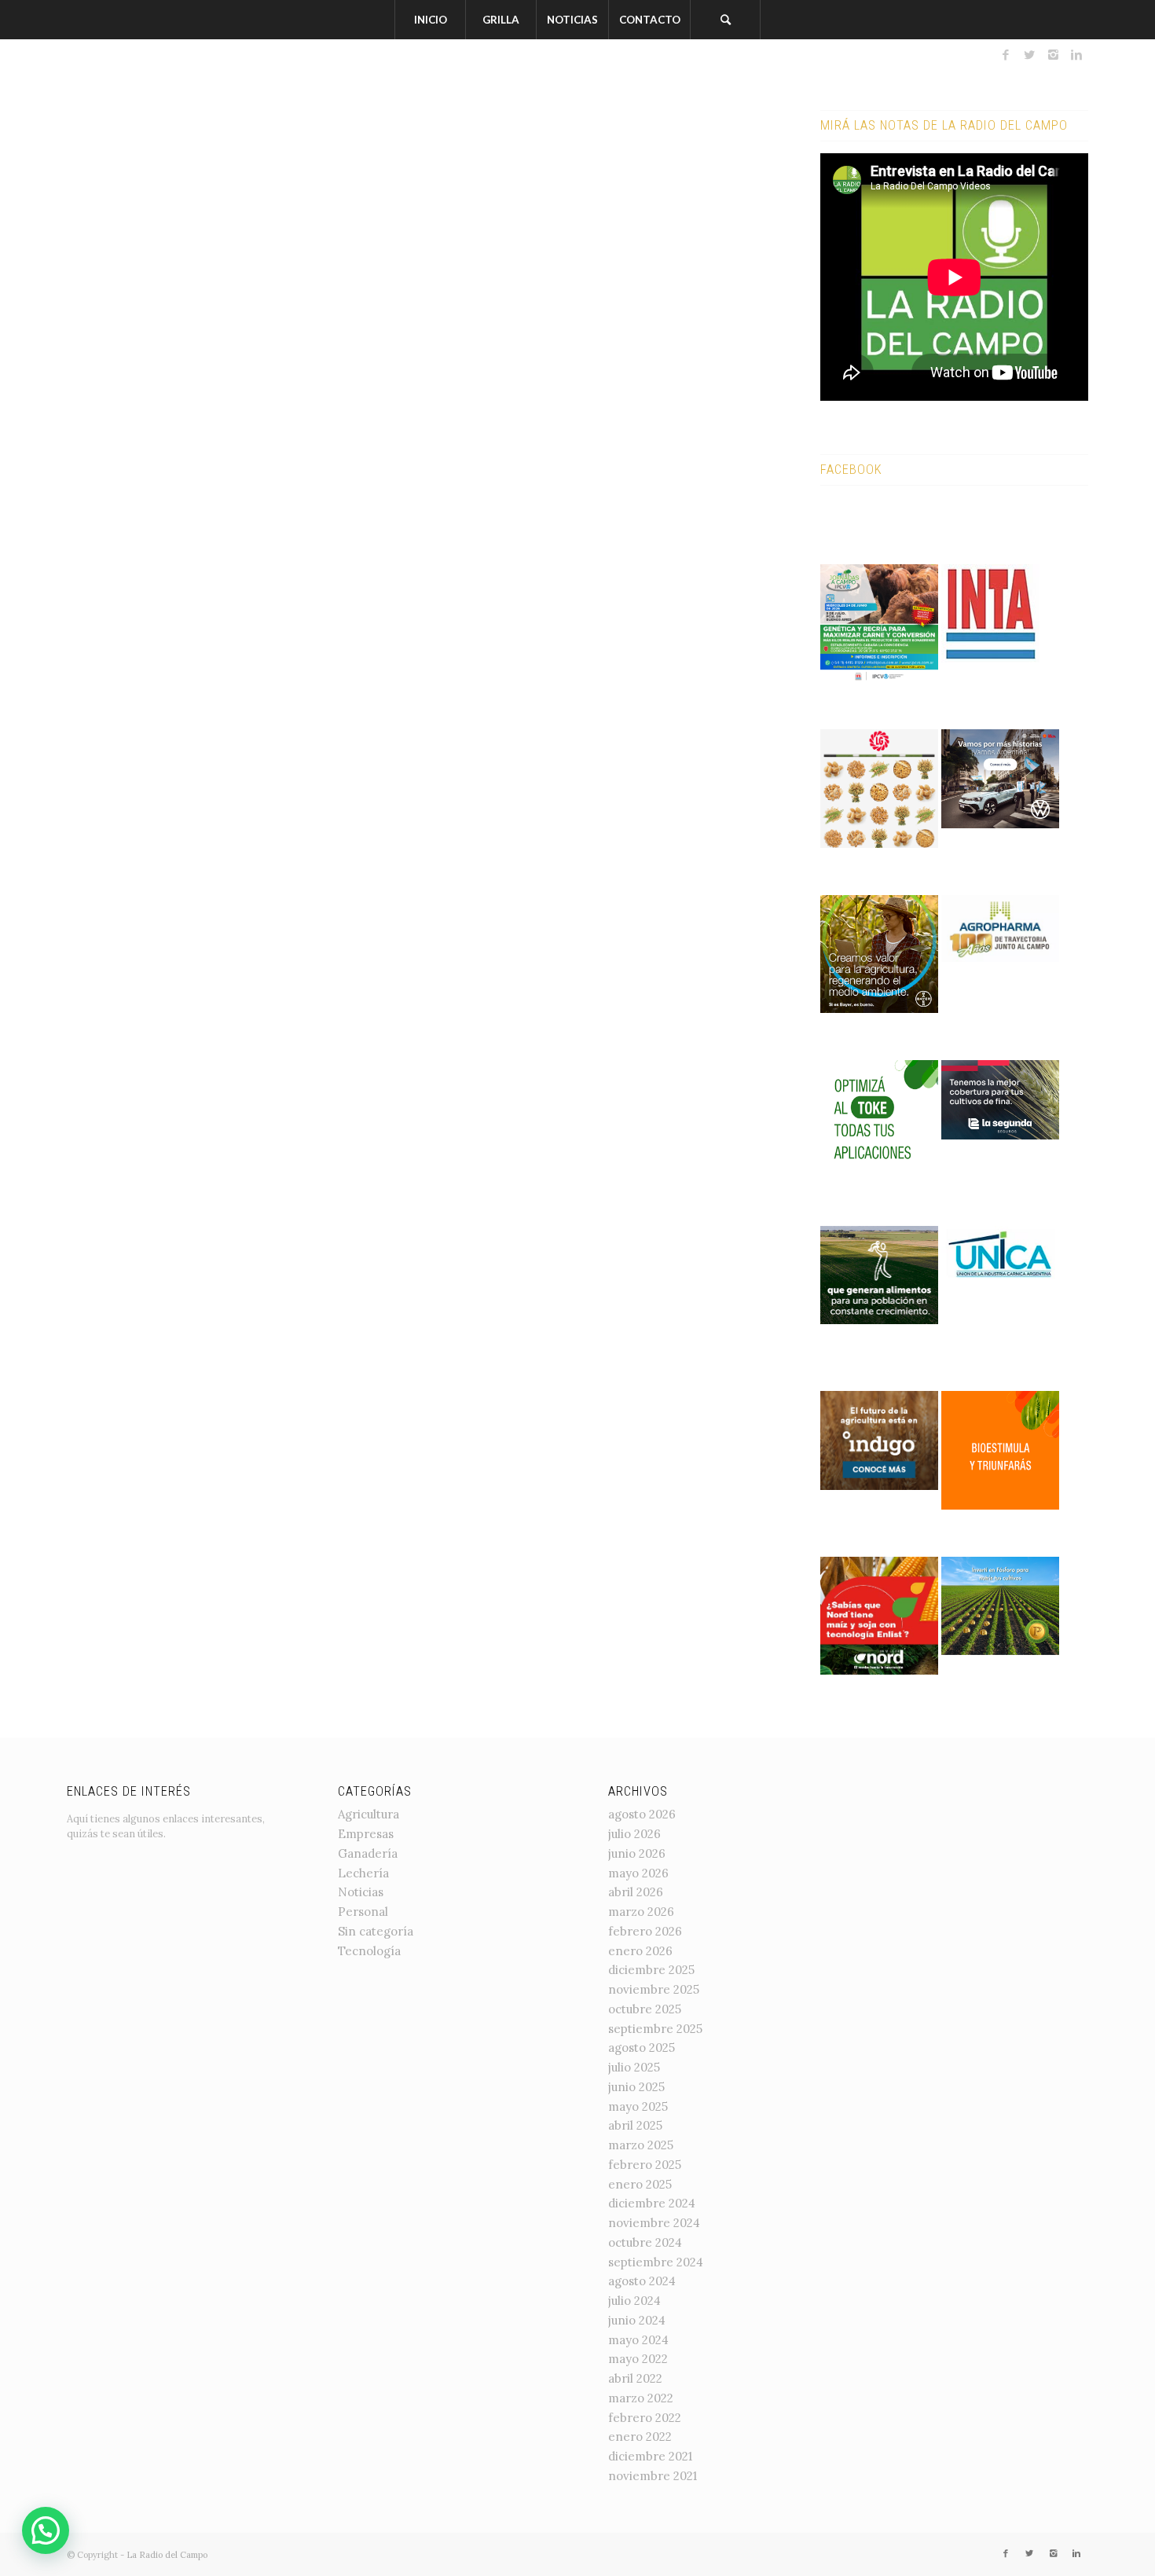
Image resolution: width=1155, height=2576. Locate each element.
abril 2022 (635, 2378)
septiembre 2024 (656, 2262)
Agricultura (368, 1814)
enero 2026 (640, 1951)
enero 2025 (640, 2184)
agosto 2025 (642, 2048)
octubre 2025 (645, 2009)
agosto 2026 (642, 1814)
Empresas (366, 1834)
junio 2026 (637, 1853)
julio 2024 (634, 2301)
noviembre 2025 (654, 1989)
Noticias (361, 1892)
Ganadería (368, 1853)
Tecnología (369, 1951)
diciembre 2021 (650, 2456)
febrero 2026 (645, 1931)
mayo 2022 (638, 2359)
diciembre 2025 (651, 1970)
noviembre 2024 (654, 2223)
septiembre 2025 (655, 2029)
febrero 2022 (645, 2418)
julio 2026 (634, 1834)
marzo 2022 (641, 2398)
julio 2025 (634, 2067)
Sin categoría (376, 1931)
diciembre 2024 (652, 2203)
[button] (46, 2530)
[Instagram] (1053, 55)
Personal (363, 1912)
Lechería (363, 1873)
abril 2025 (635, 2125)
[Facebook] (1006, 55)
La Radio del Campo (167, 2555)
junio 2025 (636, 2087)
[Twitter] (1029, 55)
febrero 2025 (645, 2165)
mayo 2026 (638, 1873)
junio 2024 (637, 2320)
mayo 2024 (638, 2340)
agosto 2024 (642, 2281)
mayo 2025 (638, 2106)
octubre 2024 (645, 2242)
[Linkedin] (1076, 55)
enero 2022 (640, 2437)
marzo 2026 (641, 1912)
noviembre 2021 (653, 2476)
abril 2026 (636, 1892)
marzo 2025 (641, 2145)
